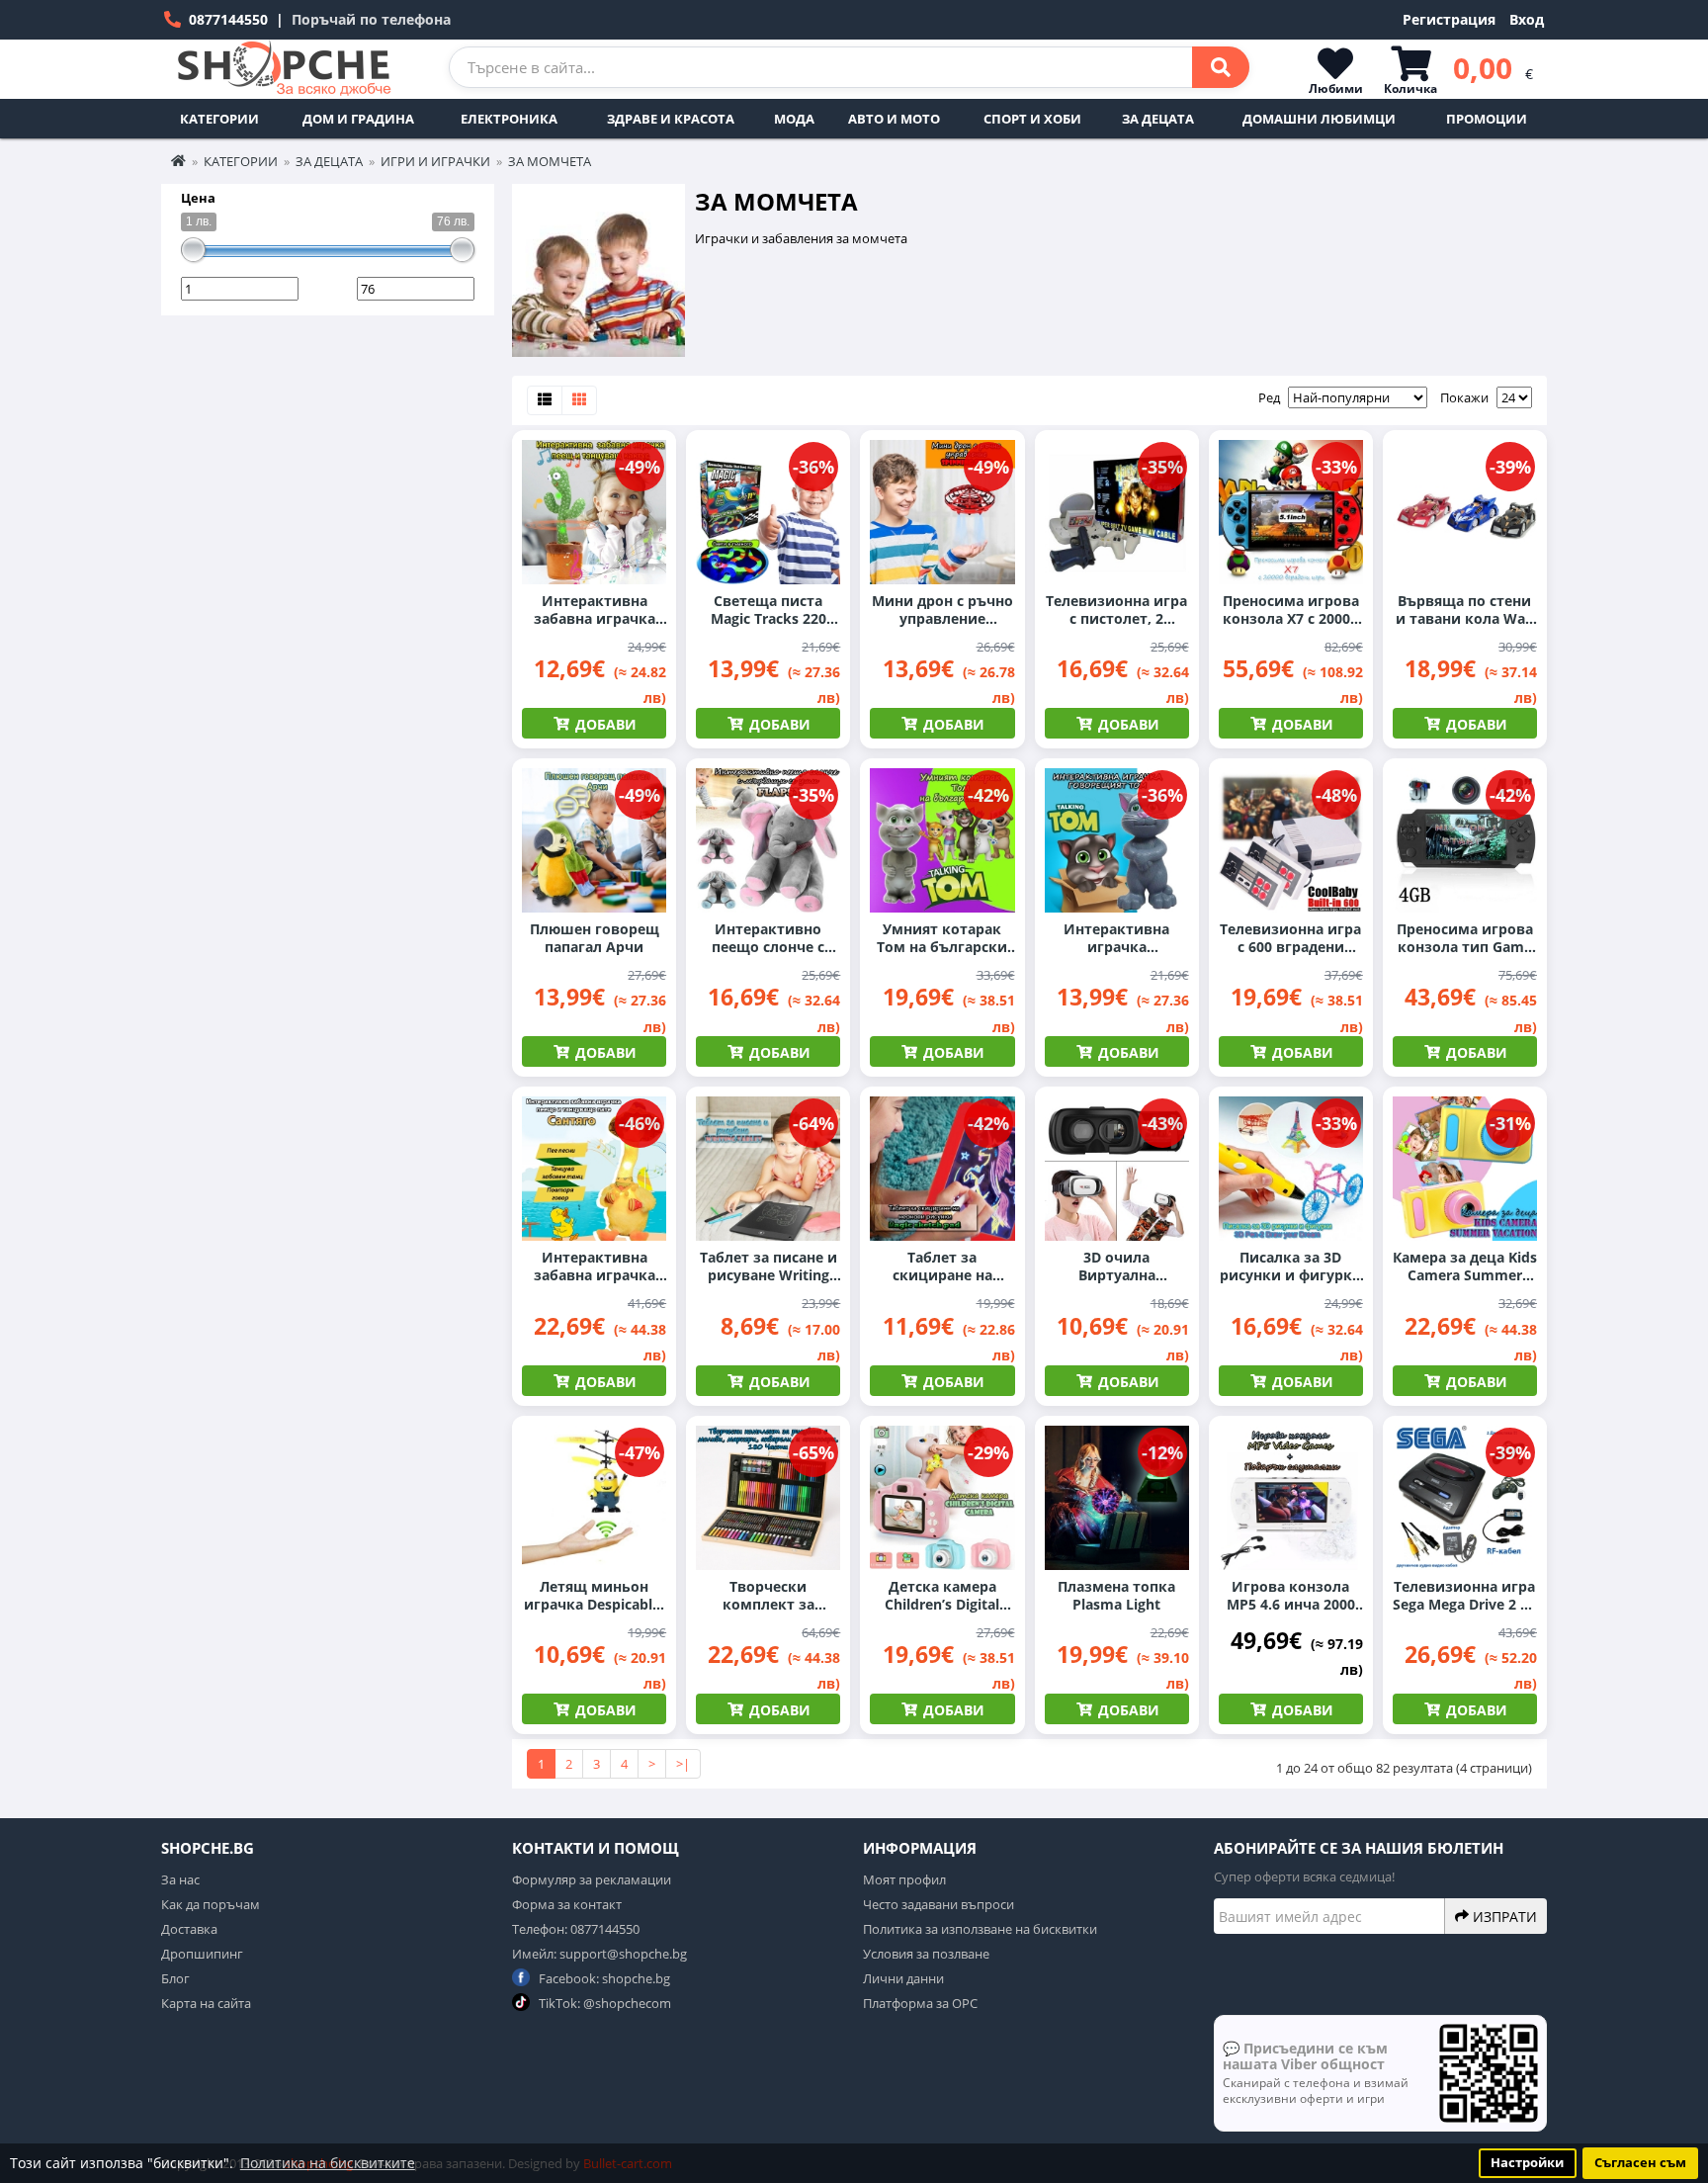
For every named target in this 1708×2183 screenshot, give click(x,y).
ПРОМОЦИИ (1487, 119)
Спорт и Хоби (1032, 119)
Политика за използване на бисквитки (980, 1929)
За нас (180, 1879)
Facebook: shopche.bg (603, 1978)
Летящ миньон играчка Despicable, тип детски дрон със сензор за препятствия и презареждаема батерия (594, 1596)
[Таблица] (579, 400)
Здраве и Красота (671, 119)
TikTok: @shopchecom (603, 2003)
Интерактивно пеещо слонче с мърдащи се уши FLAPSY (769, 938)
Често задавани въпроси (939, 1904)
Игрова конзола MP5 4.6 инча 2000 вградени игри (1291, 1596)
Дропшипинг (202, 1954)
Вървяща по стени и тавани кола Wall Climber (1464, 610)
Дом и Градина (358, 119)
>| (683, 1764)
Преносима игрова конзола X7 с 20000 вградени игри (1291, 610)
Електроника (509, 119)
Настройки (1527, 2163)
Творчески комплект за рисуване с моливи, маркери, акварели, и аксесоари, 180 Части (768, 1596)
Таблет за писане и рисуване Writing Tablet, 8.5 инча (769, 1266)
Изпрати (1503, 1917)
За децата (1158, 119)
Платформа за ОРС (920, 2003)
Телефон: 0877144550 (576, 1929)
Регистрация (1449, 19)
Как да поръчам (211, 1904)
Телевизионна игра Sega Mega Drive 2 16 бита (1464, 1596)
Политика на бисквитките (328, 2163)
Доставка (189, 1929)
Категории (219, 119)
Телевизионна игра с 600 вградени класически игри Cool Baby (1290, 938)
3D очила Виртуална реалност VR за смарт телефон (1117, 1266)
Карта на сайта (206, 2003)
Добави (604, 724)
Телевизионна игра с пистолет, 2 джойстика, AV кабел (1116, 610)
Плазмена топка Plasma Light (1116, 1596)
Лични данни (903, 1978)
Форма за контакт (567, 1904)
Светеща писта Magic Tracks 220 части (769, 610)
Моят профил (904, 1879)
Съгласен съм (1640, 2163)
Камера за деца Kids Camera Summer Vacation (1465, 1266)
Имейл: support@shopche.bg (599, 1954)
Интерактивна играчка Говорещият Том (1116, 938)
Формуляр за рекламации (592, 1879)
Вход (1527, 19)
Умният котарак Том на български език (942, 938)
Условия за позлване (926, 1954)
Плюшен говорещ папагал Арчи (595, 938)
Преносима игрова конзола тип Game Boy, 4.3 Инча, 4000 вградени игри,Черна (1465, 938)
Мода (794, 119)
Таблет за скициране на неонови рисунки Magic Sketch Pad (942, 1266)
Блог (175, 1978)
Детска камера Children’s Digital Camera (942, 1596)
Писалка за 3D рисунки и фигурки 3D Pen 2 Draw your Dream (1291, 1266)
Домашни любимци (1319, 119)
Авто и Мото (894, 119)
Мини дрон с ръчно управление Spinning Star (942, 610)
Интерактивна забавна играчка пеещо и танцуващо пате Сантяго (595, 1266)
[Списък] (545, 400)
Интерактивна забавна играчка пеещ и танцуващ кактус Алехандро (594, 610)
